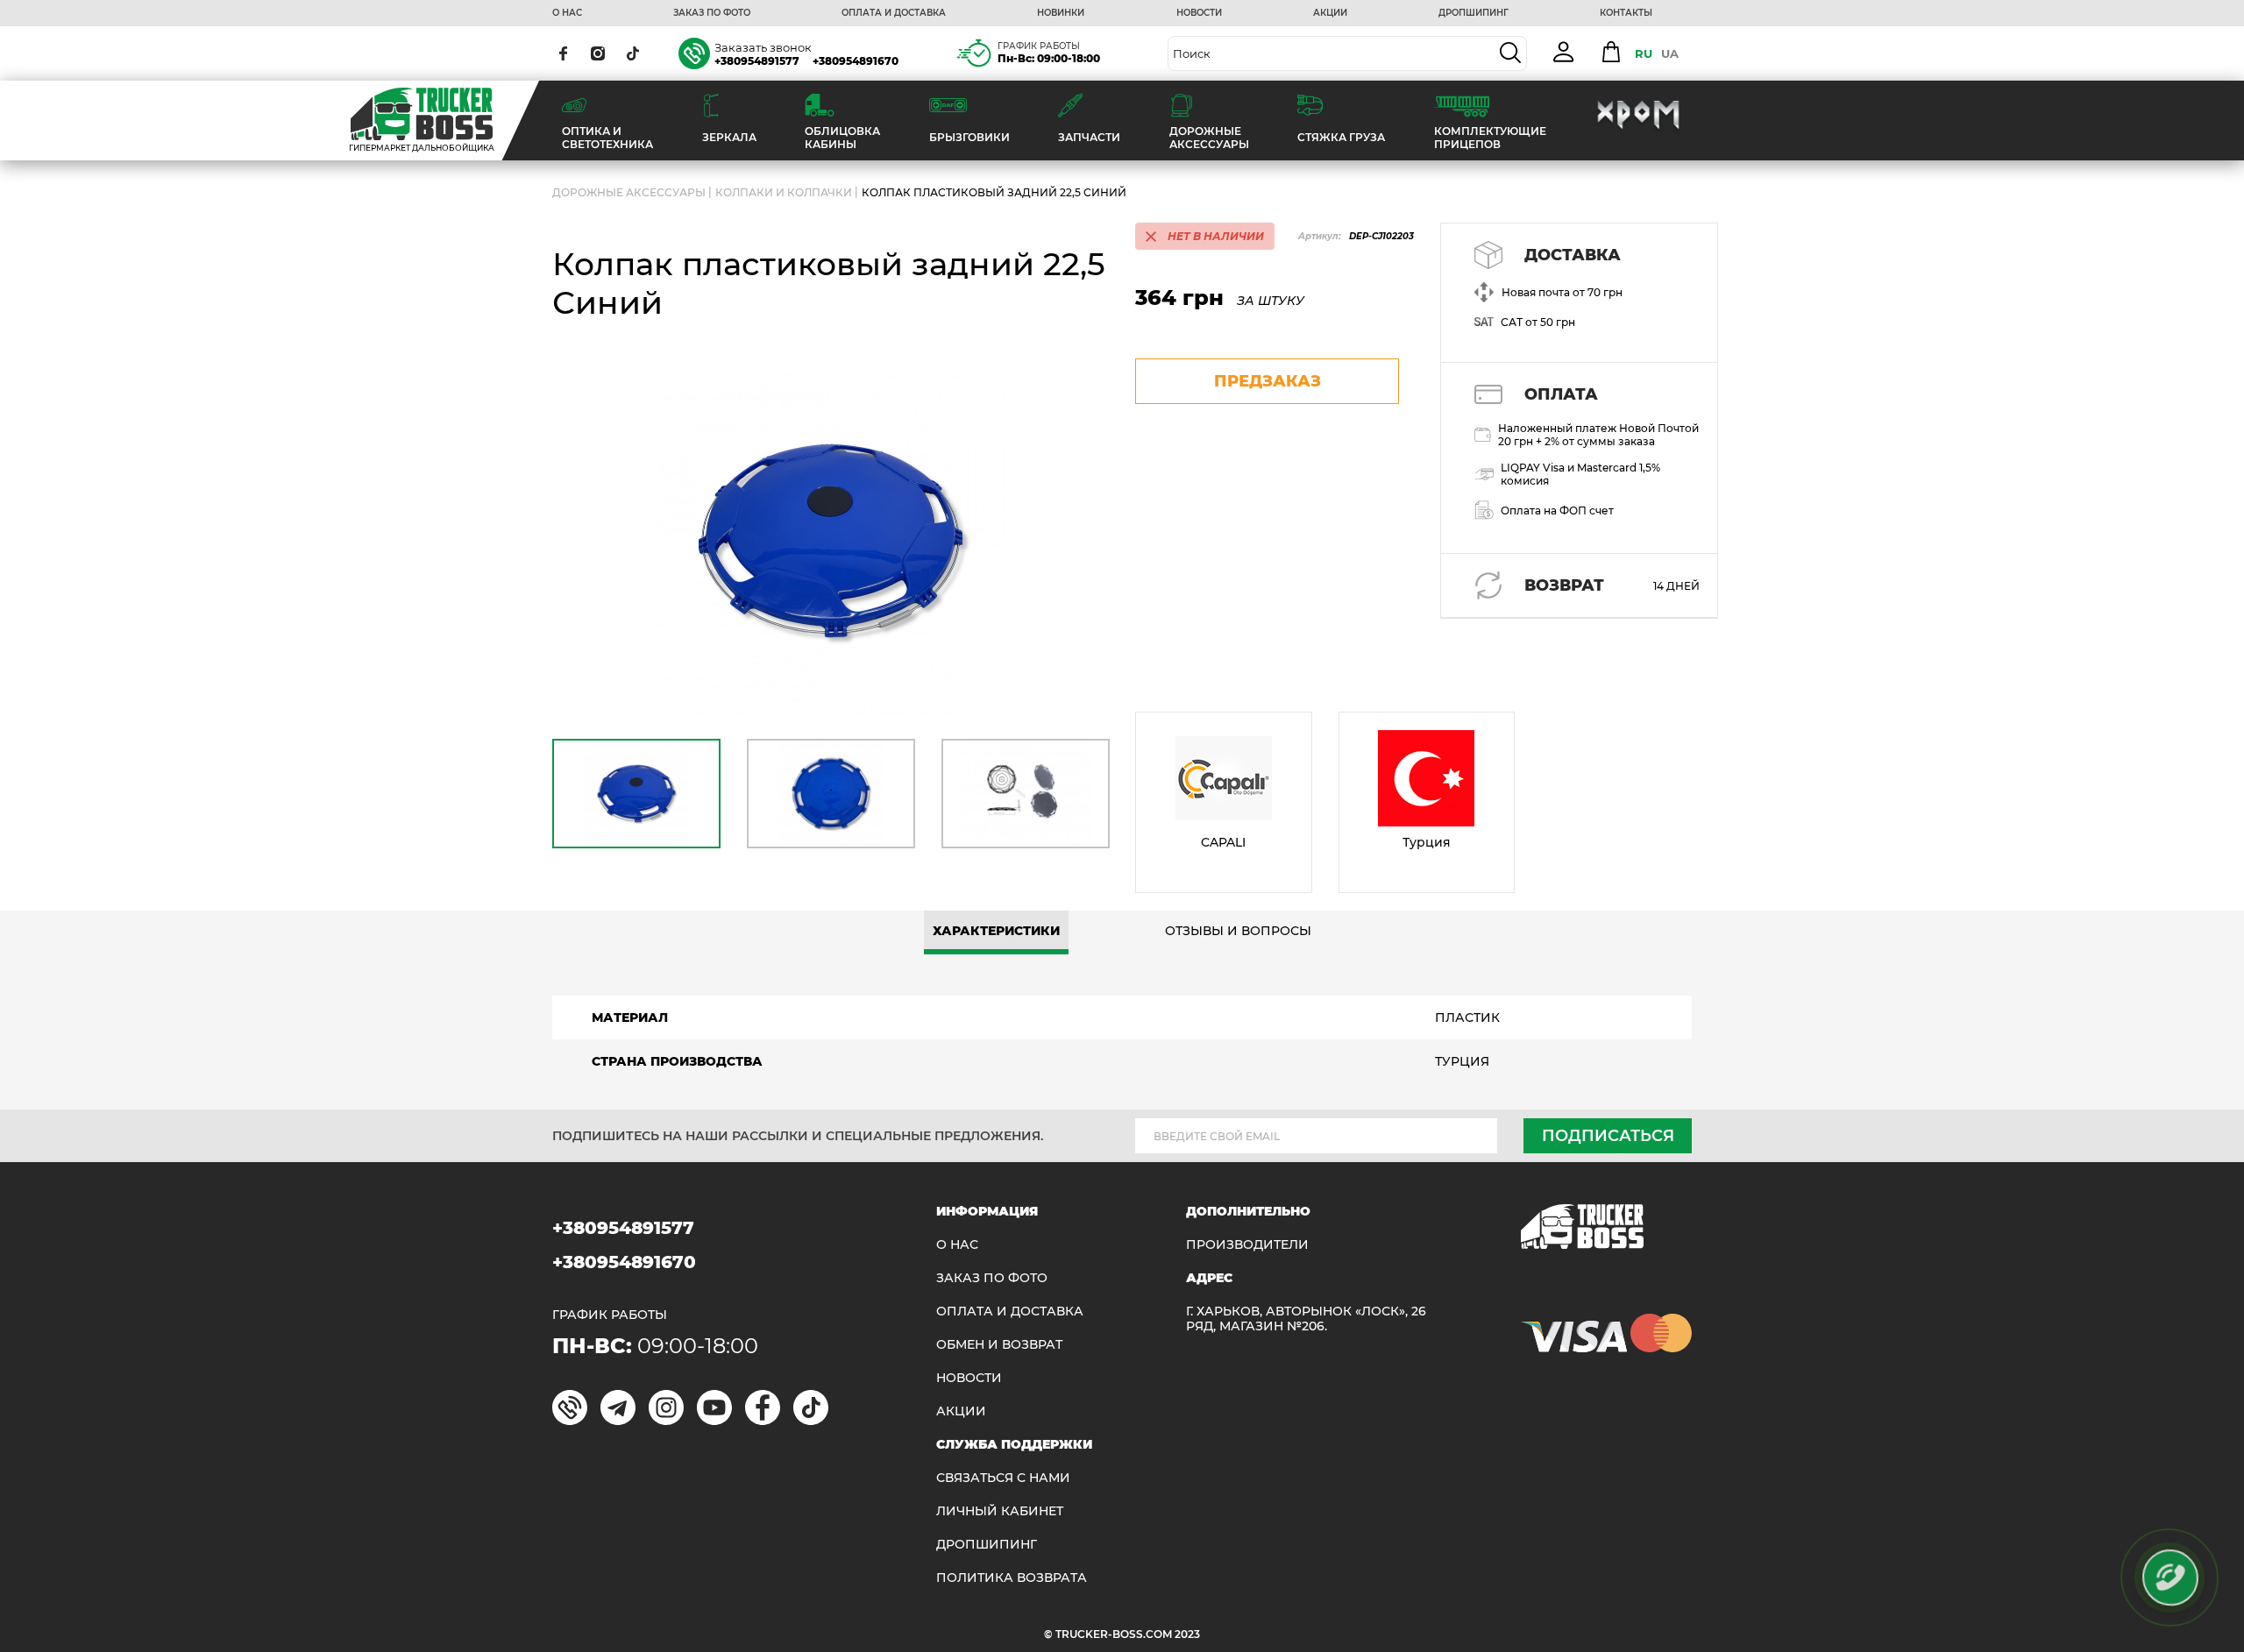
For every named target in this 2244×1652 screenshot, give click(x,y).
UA (1670, 53)
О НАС (567, 13)
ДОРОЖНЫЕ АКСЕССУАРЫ (629, 192)
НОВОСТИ (1199, 13)
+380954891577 (757, 61)
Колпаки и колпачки (784, 192)
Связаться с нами (1003, 1478)
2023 (1187, 1634)
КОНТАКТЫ (1626, 13)
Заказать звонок (763, 47)
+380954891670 (856, 61)
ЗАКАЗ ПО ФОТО (712, 13)
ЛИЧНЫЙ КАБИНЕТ (1000, 1511)
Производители (1247, 1245)
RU (1644, 53)
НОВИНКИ (1061, 13)
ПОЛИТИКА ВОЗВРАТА (1012, 1578)
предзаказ (1268, 381)
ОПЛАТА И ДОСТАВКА (894, 13)
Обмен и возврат (999, 1345)
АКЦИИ (1330, 13)
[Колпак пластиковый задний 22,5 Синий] (831, 541)
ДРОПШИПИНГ (1474, 13)
